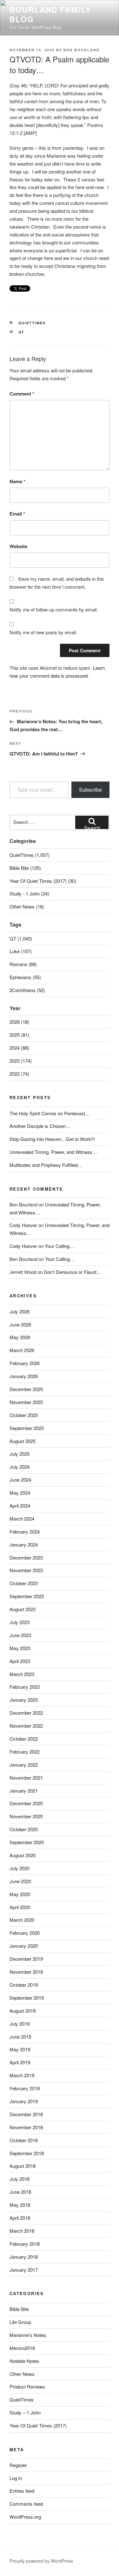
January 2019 (24, 2101)
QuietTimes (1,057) (30, 855)
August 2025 (23, 1441)
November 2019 (26, 1972)
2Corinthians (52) (27, 990)
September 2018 (27, 2153)
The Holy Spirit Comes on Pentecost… (50, 1113)
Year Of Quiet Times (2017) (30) (43, 881)
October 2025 (24, 1415)
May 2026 (20, 1337)
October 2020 (24, 1829)
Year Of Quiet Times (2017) (38, 2425)
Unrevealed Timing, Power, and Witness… (53, 1152)
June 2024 (20, 1480)
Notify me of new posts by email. (43, 632)
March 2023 (22, 1674)
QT (22, 332)
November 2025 (26, 1402)
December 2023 (26, 1557)
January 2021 (24, 1791)
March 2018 (22, 2231)
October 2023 (24, 1583)
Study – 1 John (25, 2412)
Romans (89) (23, 964)
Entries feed (22, 2491)
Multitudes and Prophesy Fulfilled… (46, 1165)
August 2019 (23, 2011)
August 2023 (23, 1609)
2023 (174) (21, 1061)
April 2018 (20, 2218)
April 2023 (20, 1661)
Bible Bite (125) (25, 868)
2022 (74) (19, 1074)
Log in (16, 2478)
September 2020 (27, 1842)
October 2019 (24, 1985)
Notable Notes (24, 2361)
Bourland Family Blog (50, 14)
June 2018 (20, 2192)
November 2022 (26, 1726)
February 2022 (25, 1752)
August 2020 (23, 1855)
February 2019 (25, 2088)
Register (18, 2465)
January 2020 (24, 1946)
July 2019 (20, 2024)
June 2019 (20, 2037)
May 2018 (20, 2205)
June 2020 (20, 1881)
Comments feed (26, 2504)
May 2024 (20, 1493)
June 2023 (20, 1635)
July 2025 (20, 1454)
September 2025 (27, 1428)
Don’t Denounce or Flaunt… (73, 1272)
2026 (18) (19, 1022)
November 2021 (26, 1778)
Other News (22, 2374)
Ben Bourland (82, 50)
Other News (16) (27, 906)
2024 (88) (19, 1048)
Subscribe (90, 790)
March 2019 (22, 2075)
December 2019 (26, 1959)
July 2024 (20, 1467)
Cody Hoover (23, 1225)
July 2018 (20, 2179)
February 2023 (25, 1687)
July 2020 (20, 1868)
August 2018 (23, 2166)
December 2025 (26, 1389)
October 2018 (24, 2140)
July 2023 (20, 1622)
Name (17, 481)
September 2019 (27, 1998)
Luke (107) (21, 951)
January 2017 (24, 2270)
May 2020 (20, 1894)
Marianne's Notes (28, 2335)
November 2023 (26, 1570)
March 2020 (22, 1920)
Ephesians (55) (25, 977)
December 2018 (26, 2114)
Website (18, 546)
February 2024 (25, 1532)
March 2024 (22, 1519)
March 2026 (22, 1350)
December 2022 (26, 1713)
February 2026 (25, 1363)
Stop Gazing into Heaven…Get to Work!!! (52, 1139)
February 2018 (25, 2244)
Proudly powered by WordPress (41, 2561)
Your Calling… (60, 1246)
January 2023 (24, 1700)
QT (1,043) (21, 938)
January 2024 (24, 1544)
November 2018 (26, 2127)
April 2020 (20, 1907)
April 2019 (20, 2062)
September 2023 (27, 1596)
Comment (22, 394)
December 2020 (26, 1803)
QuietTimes (32, 323)
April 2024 (20, 1506)
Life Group (20, 2322)
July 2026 (20, 1311)
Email (17, 514)
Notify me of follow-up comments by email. (54, 609)
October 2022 (24, 1739)
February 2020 (25, 1933)
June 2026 (20, 1324)
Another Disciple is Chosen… (40, 1126)
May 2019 (20, 2049)
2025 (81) (19, 1035)
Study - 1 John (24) (29, 893)
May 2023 (20, 1648)
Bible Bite (19, 2309)
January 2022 (24, 1765)
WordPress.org (25, 2517)
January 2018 (24, 2257)
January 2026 (24, 1376)
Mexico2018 (22, 2348)
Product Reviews (27, 2386)
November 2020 (26, 1816)
